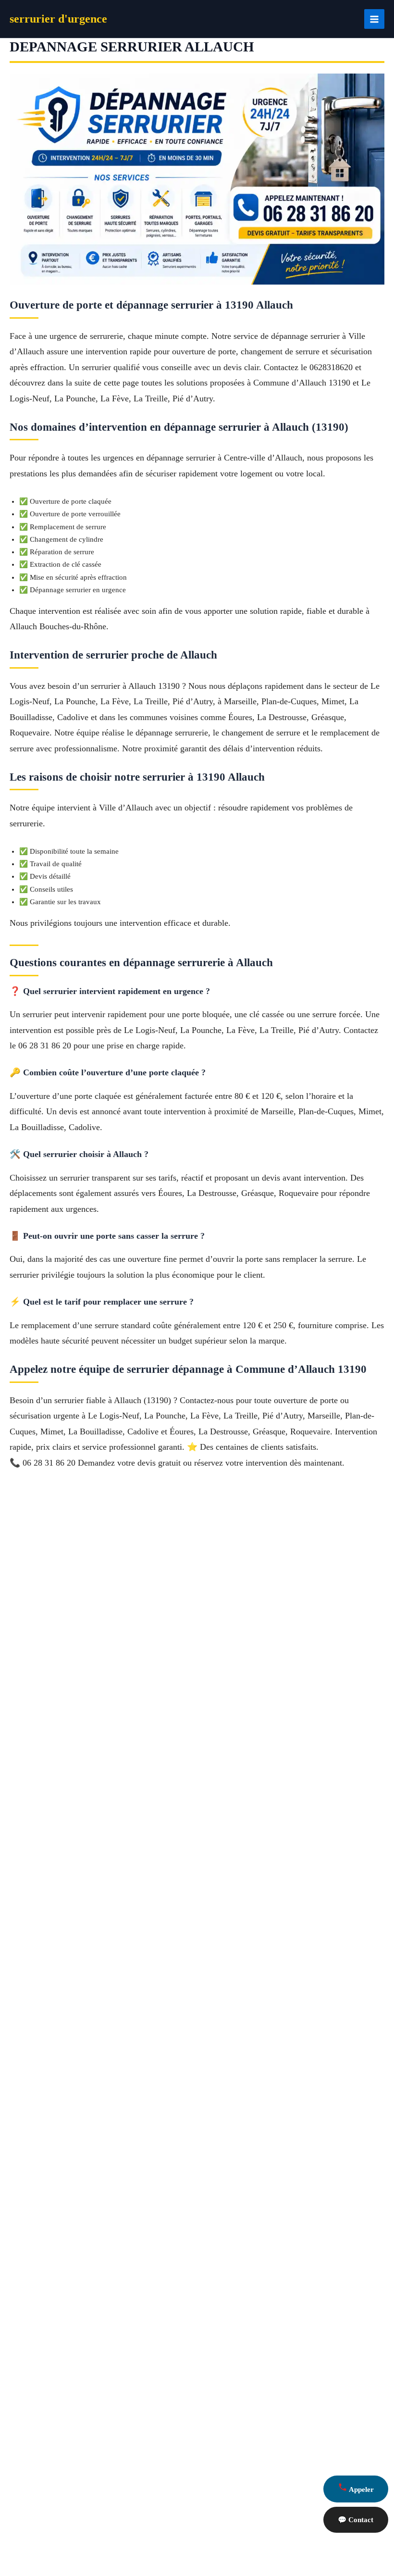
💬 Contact (356, 2520)
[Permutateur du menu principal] (374, 19)
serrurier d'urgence (58, 19)
